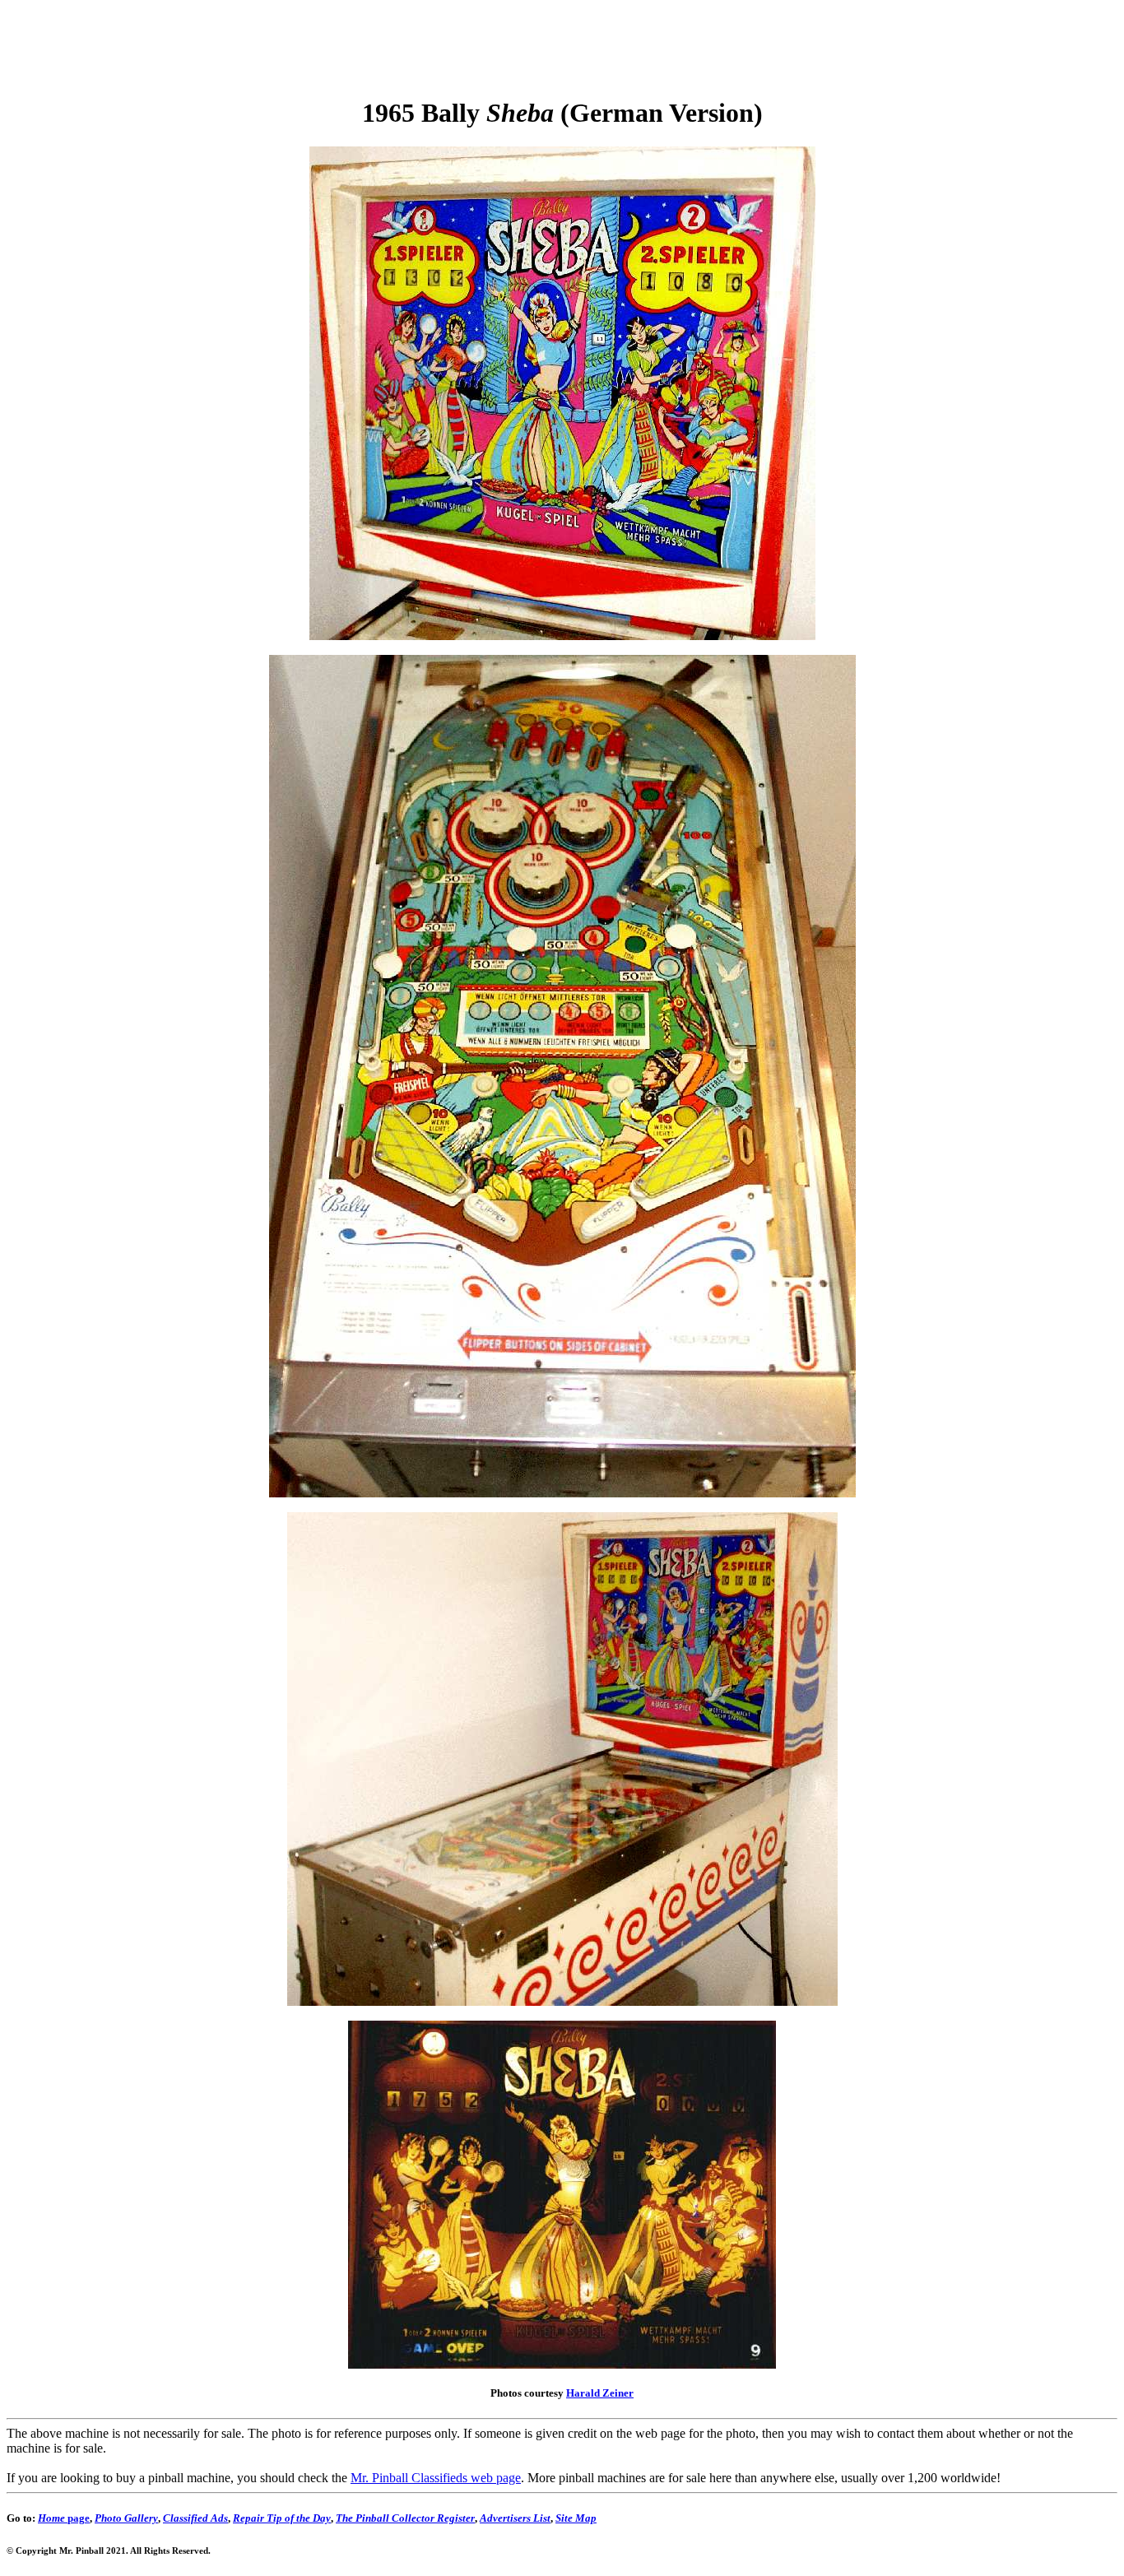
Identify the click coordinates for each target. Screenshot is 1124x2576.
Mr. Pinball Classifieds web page (436, 2478)
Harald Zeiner (600, 2393)
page (64, 2518)
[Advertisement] (562, 44)
